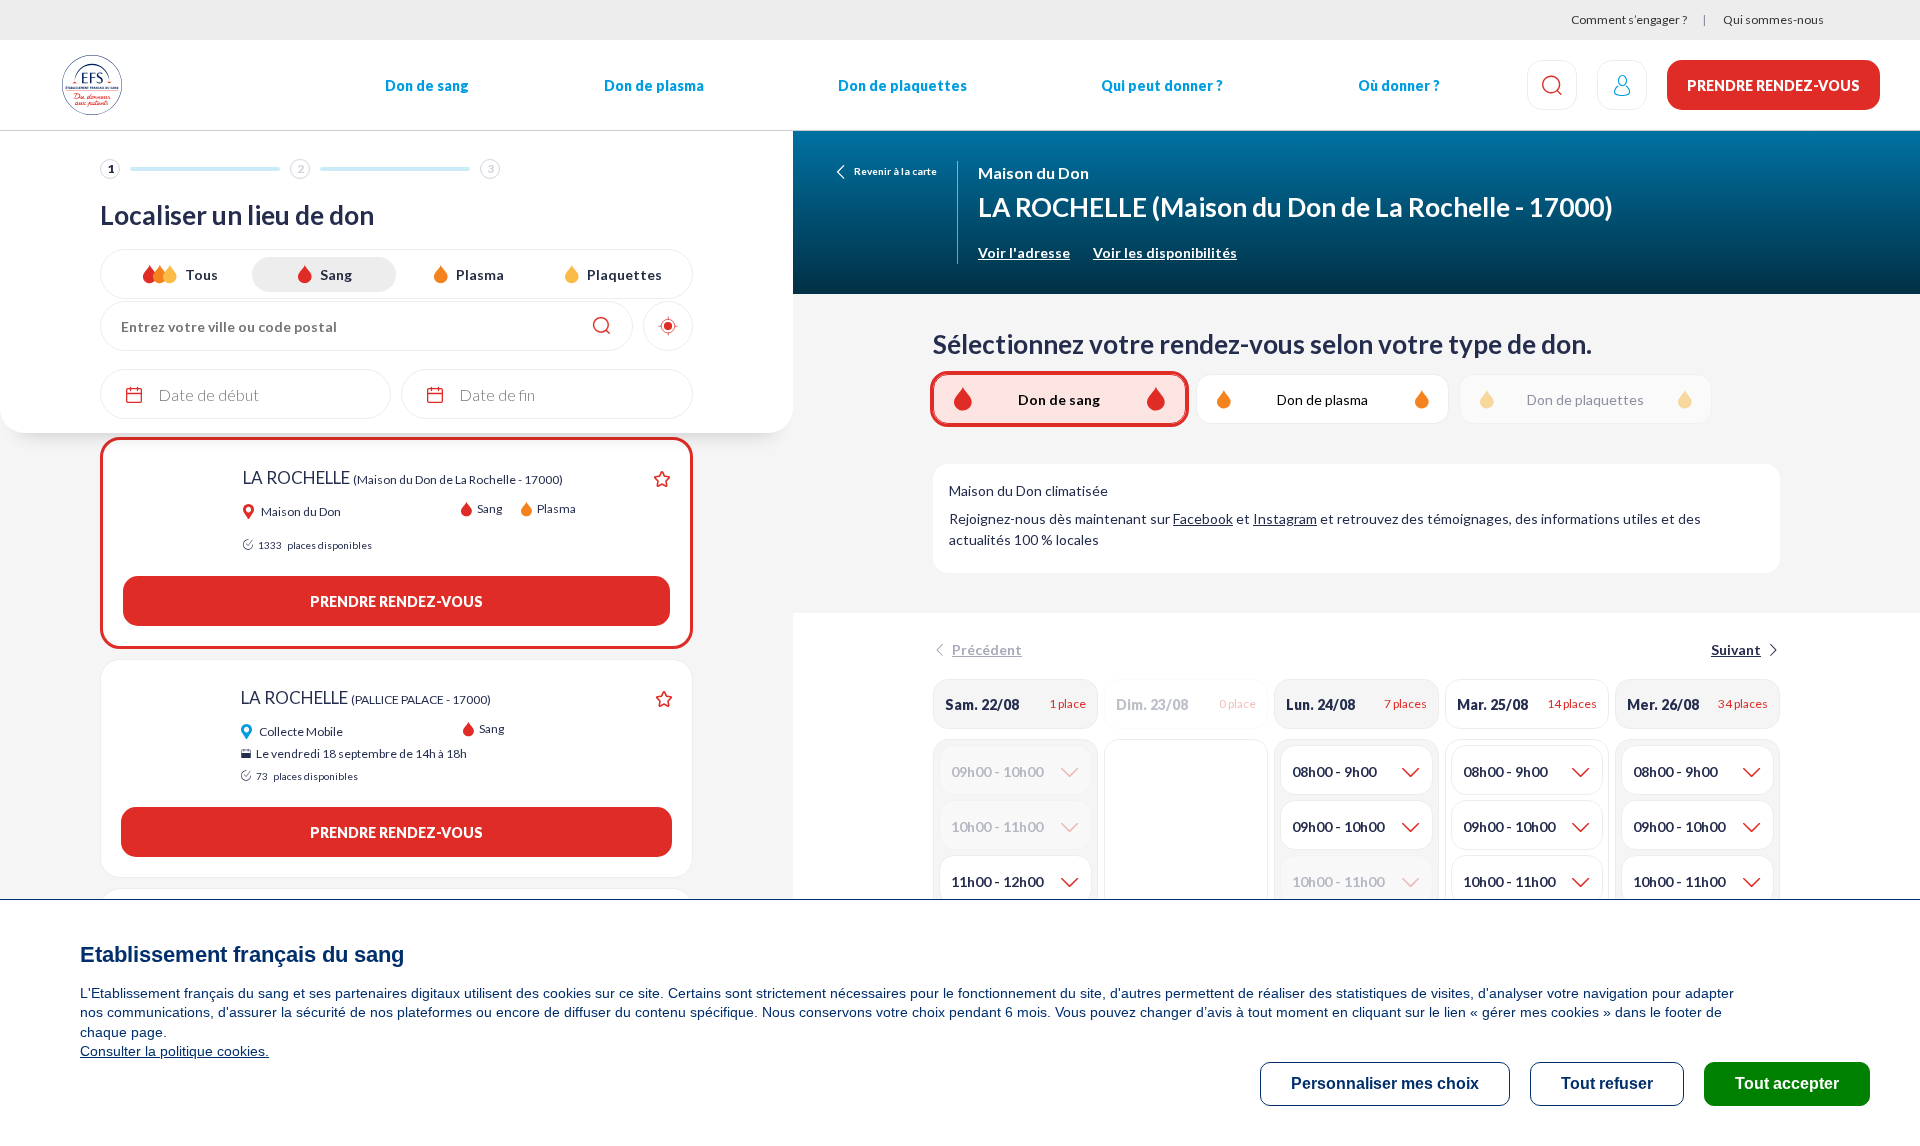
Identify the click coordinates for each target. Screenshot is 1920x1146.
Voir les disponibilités (1165, 252)
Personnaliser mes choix (1385, 1083)
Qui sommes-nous (1773, 19)
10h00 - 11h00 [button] (1509, 881)
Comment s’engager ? (1629, 19)
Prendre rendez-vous (1773, 85)
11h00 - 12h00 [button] (997, 881)
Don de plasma (654, 85)
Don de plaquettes (902, 85)
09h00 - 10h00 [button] (1338, 826)
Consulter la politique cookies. (174, 1051)
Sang (336, 274)
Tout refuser (1607, 1083)
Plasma (480, 274)
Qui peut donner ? (1162, 85)
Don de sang (427, 85)
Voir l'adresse (1024, 252)
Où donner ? (1399, 85)
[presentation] (1743, 649)
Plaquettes (624, 274)
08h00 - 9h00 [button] (1334, 771)
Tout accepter (1787, 1083)
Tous (201, 274)
